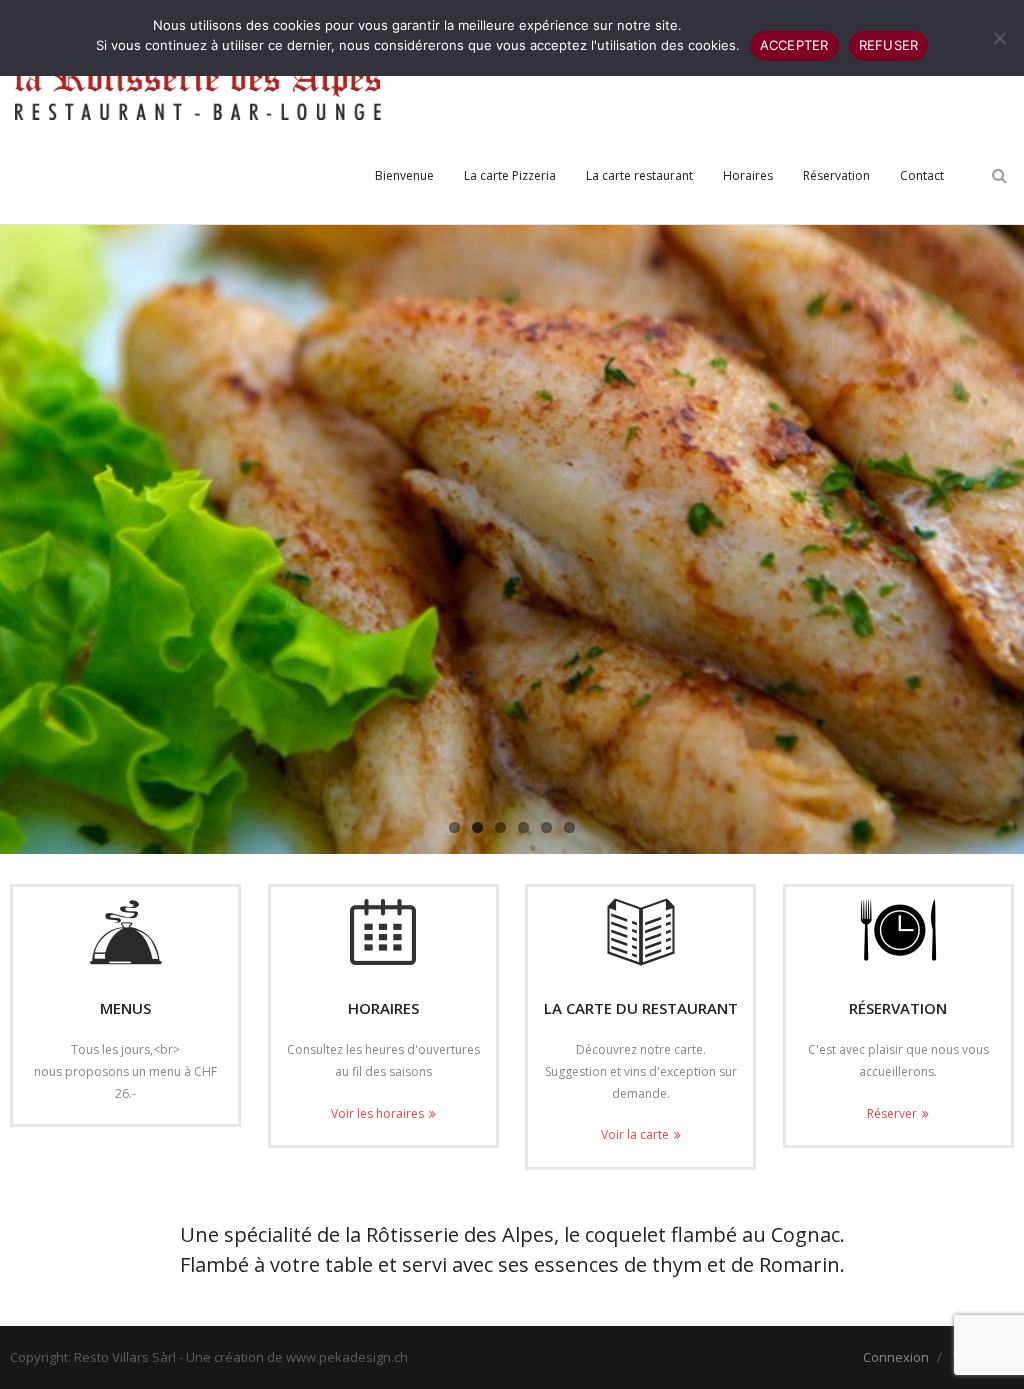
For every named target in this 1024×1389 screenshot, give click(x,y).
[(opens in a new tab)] (640, 932)
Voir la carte (635, 1134)
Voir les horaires (377, 1113)
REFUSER (889, 45)
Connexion (896, 1357)
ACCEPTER (794, 45)
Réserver (892, 1113)
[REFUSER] (999, 38)
